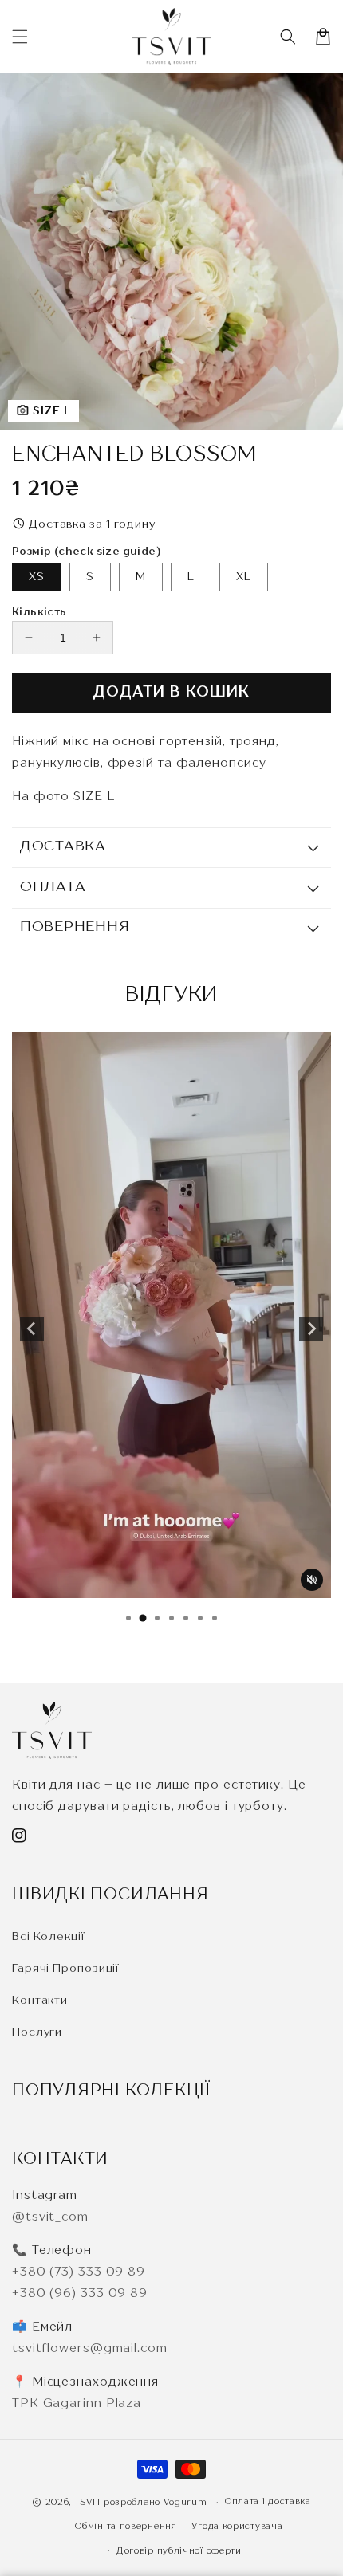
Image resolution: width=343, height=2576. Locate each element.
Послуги (37, 2032)
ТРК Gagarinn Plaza (77, 2404)
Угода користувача (237, 2527)
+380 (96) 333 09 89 (80, 2294)
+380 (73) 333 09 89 (79, 2273)
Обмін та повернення (126, 2527)
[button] (288, 37)
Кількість (39, 613)
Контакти (40, 2001)
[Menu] (20, 37)
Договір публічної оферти (179, 2552)
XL (244, 577)
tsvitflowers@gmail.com (90, 2349)
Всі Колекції (48, 1937)
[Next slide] (311, 1329)
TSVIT (88, 2503)
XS (37, 577)
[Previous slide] (32, 1329)
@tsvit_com (50, 2218)
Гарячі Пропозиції (65, 1969)
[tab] (128, 1618)
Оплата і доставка (268, 2502)
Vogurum (187, 2503)
